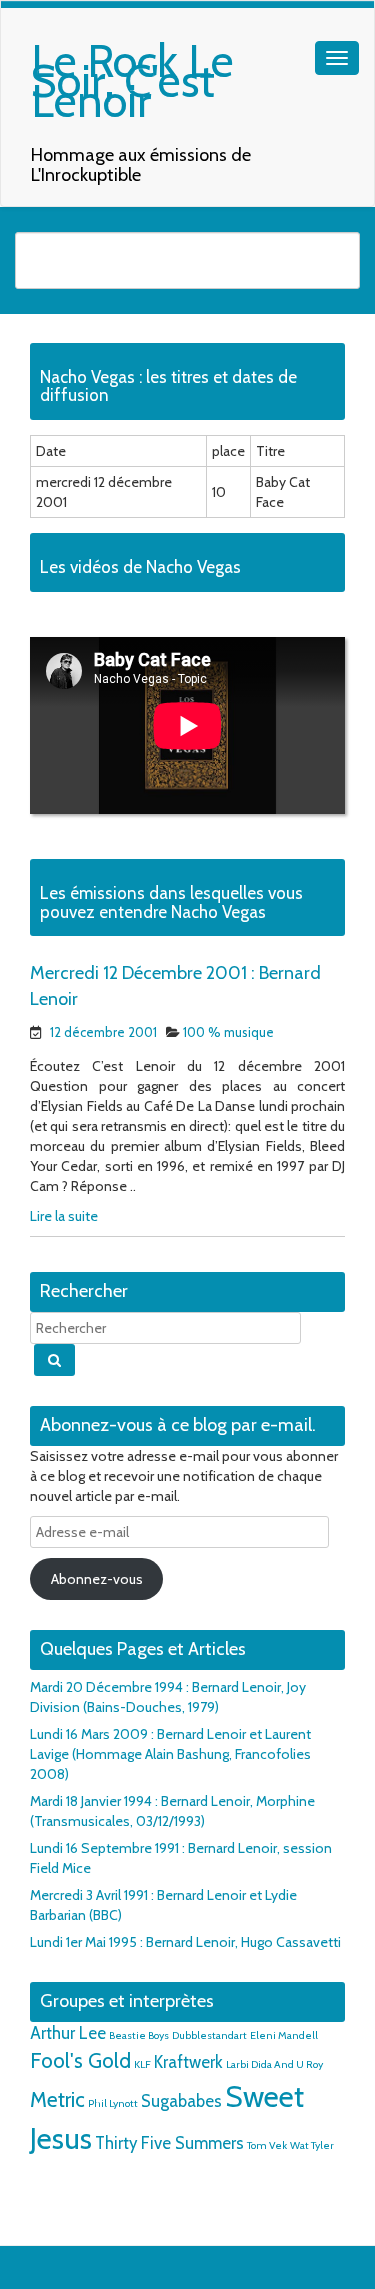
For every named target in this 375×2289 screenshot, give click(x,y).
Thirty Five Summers (169, 2143)
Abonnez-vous (97, 1579)
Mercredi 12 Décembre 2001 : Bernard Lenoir (175, 986)
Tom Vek (267, 2145)
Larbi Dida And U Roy (274, 2064)
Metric (57, 2099)
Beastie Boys (139, 2035)
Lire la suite (64, 1216)
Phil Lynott (113, 2103)
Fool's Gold (80, 2060)
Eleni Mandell (284, 2035)
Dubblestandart (209, 2035)
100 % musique (228, 1032)
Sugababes (181, 2101)
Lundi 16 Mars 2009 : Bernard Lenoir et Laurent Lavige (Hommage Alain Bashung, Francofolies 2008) (170, 1754)
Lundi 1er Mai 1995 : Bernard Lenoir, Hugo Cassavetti (185, 1942)
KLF (142, 2064)
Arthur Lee (68, 2033)
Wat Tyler (312, 2145)
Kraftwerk (188, 2062)
